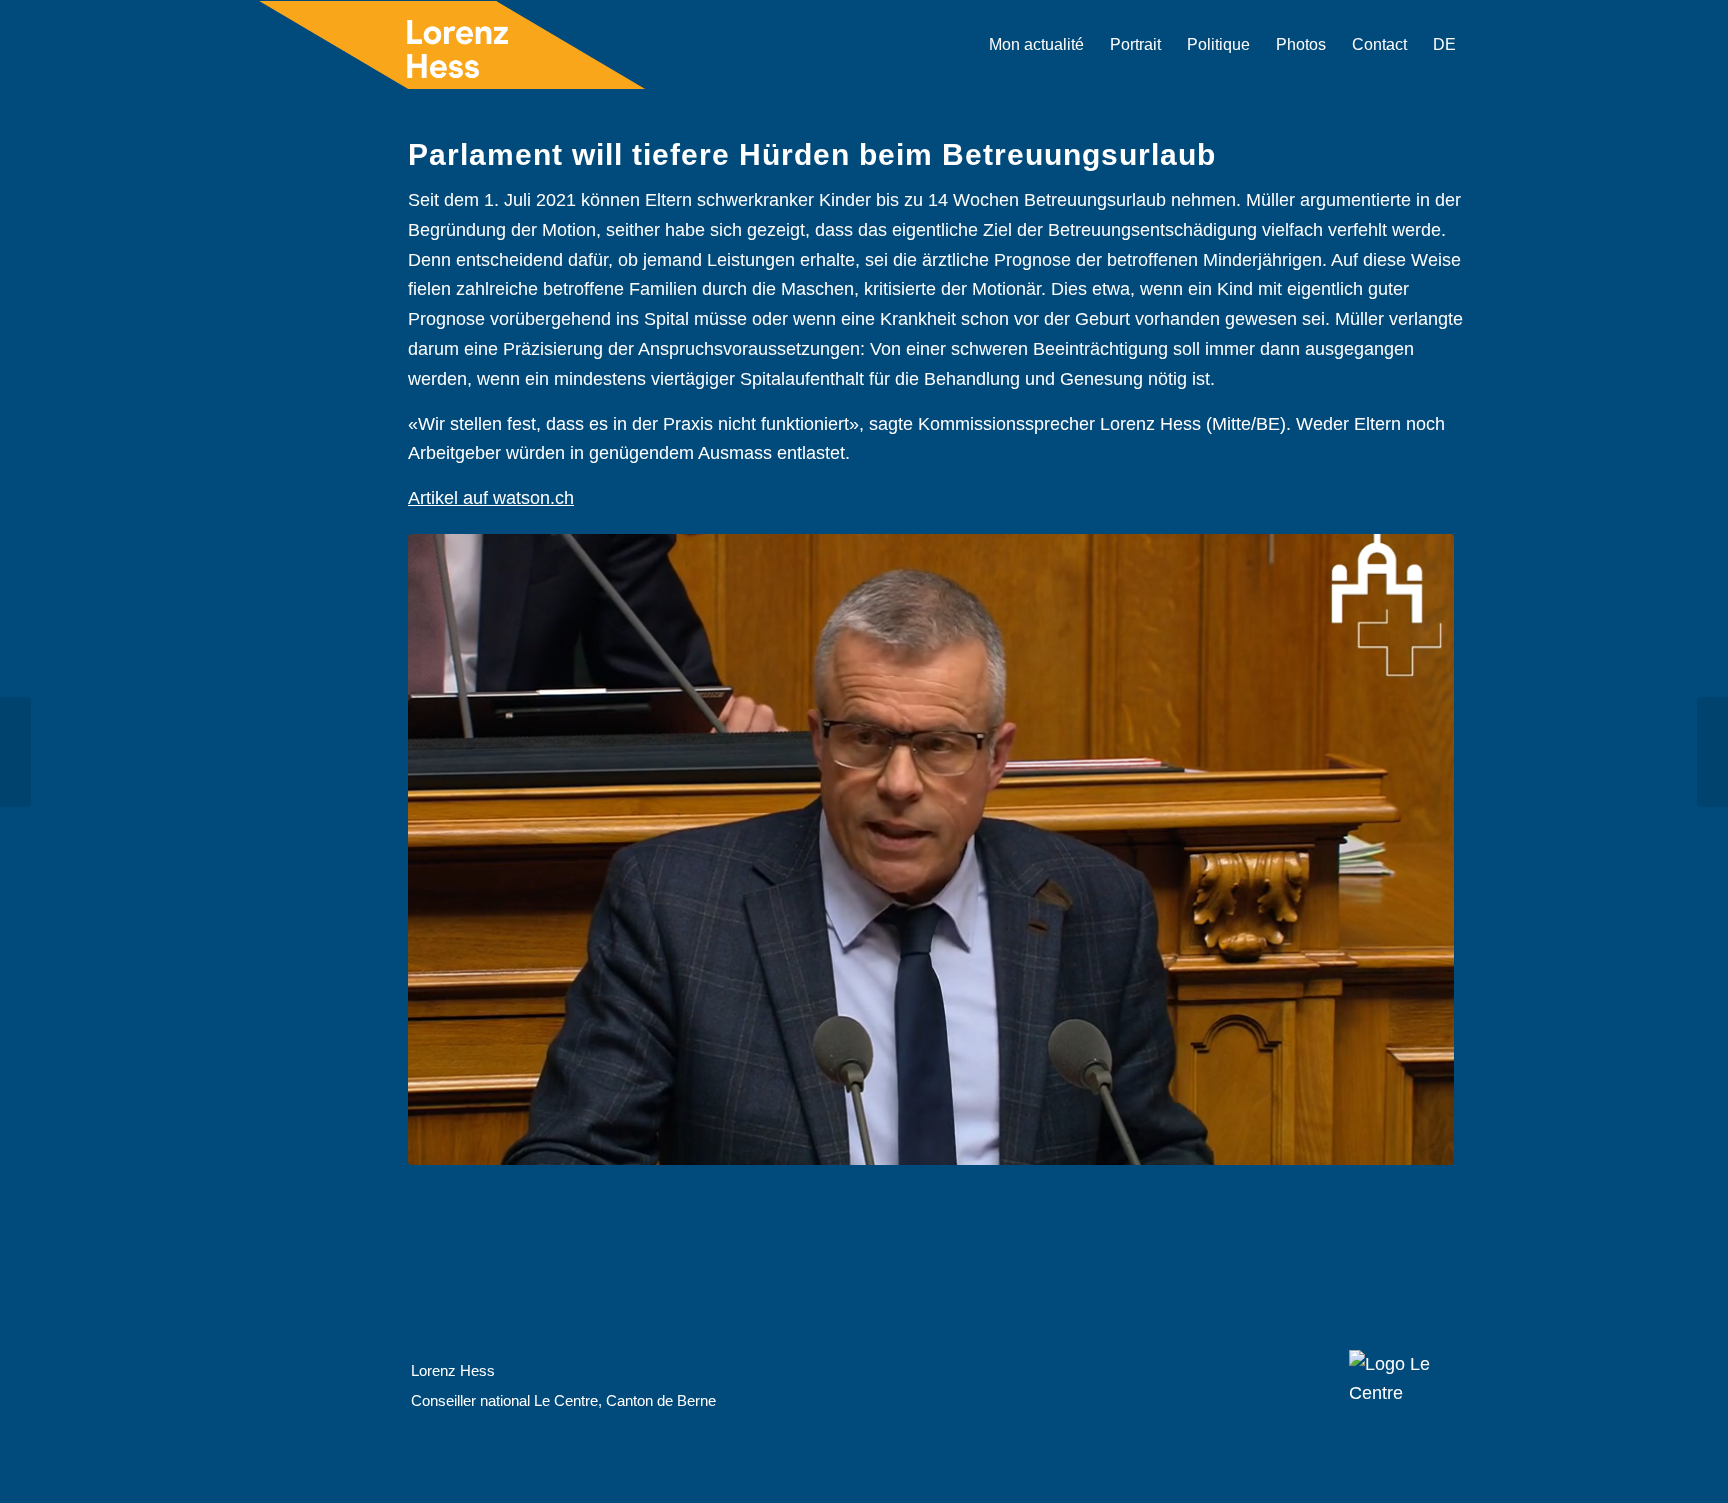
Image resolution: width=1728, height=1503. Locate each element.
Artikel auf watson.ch (491, 498)
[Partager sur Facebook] (437, 1222)
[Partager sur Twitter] (494, 1222)
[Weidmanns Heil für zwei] (1712, 752)
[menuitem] (1036, 45)
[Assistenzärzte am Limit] (15, 752)
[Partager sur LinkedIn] (551, 1222)
